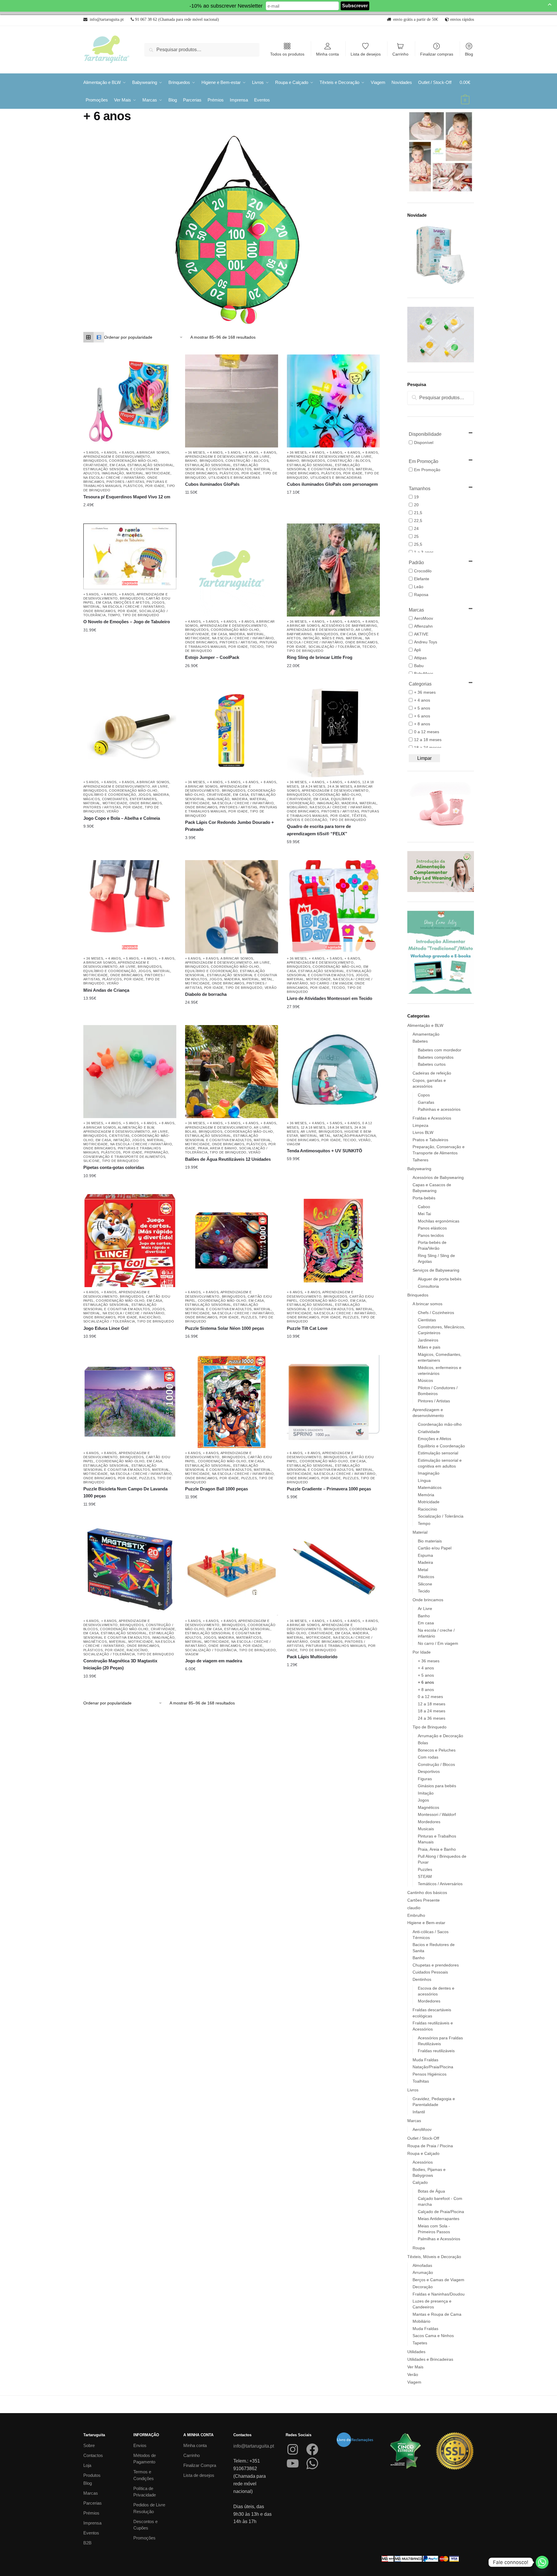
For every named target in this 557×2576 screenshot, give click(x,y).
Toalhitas (421, 2081)
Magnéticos (95, 1642)
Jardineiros (428, 1340)
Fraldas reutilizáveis (436, 2051)
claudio (414, 1908)
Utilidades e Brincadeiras (234, 478)
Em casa (117, 465)
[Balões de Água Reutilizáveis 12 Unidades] (232, 1072)
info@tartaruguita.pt (254, 2446)
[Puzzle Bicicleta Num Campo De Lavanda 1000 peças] (130, 1401)
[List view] (99, 337)
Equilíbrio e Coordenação (110, 795)
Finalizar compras (437, 54)
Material (135, 473)
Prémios (91, 2513)
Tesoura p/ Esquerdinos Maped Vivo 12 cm (127, 497)
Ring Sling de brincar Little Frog (320, 657)
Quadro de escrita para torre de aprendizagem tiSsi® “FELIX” (319, 830)
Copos (424, 1095)
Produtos (92, 2475)
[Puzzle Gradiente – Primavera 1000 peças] (333, 1401)
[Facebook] (312, 2449)
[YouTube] (293, 2463)
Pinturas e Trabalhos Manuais (336, 1646)
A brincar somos (153, 452)
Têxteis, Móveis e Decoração (434, 2257)
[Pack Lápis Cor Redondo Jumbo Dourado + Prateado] (232, 731)
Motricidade (158, 473)
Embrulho (416, 1915)
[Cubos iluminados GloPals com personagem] (333, 401)
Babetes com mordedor (440, 1050)
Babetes (420, 1041)
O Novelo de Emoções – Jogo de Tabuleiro (127, 622)
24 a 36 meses (340, 786)
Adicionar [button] (329, 666)
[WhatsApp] (312, 2463)
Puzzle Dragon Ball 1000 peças (217, 1489)
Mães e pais (333, 638)
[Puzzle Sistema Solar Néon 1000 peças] (232, 1241)
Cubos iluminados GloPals (212, 484)
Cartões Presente (424, 1900)
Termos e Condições (144, 2475)
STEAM (425, 1876)
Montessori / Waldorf (437, 1814)
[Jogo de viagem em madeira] (232, 1569)
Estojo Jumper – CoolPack (212, 657)
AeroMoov (422, 2129)
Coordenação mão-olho (133, 461)
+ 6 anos (109, 452)
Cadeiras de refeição (432, 1073)
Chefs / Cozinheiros (436, 1313)
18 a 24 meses (313, 786)
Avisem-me (125, 630)
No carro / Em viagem (331, 983)
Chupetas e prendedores (436, 1965)
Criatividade (95, 465)
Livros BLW (423, 1132)
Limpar (424, 758)
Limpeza (420, 1125)
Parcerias (93, 2503)
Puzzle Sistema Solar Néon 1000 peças (225, 1328)
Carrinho (400, 54)
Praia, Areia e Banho (218, 1148)
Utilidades (416, 2352)
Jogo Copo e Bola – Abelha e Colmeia (122, 818)
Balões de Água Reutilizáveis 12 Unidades (228, 1159)
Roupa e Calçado (423, 2153)
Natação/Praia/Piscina (355, 1136)
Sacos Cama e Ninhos (433, 2336)
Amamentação (426, 1034)
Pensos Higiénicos (430, 2074)
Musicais (426, 1829)
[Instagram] (293, 2449)
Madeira (237, 634)
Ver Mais (415, 2367)
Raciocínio (150, 1317)
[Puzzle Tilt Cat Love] (333, 1241)
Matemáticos (249, 1637)
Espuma (425, 1555)
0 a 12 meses (430, 1697)
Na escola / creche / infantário (114, 478)
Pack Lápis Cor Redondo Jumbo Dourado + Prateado (230, 826)
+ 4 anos (215, 452)
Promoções (144, 2538)
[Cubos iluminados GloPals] (232, 401)
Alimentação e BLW (136, 1127)
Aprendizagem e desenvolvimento (117, 457)
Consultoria (428, 1286)
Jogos (158, 602)
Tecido (257, 647)
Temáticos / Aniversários (440, 1884)
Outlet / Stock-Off (423, 2138)
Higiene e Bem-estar (426, 1923)
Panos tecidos (431, 1235)
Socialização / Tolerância (334, 647)
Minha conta (327, 54)
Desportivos (429, 1771)
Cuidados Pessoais (430, 1972)
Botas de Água (431, 2191)
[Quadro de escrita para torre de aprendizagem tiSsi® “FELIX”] (333, 731)
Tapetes (420, 2343)
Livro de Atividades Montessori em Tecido (330, 998)
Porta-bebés (424, 1198)
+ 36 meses (195, 452)
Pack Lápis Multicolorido (312, 1657)
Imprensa (92, 2523)
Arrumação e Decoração (440, 1736)
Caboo (424, 1207)
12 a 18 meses (313, 1127)
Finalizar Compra (200, 2465)
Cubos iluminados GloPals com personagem (332, 484)
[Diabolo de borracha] (232, 907)
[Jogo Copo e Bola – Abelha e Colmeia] (130, 731)
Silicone (92, 1161)
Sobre (89, 2445)
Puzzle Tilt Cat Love (307, 1328)
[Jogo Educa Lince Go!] (130, 1241)
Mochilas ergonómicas (439, 1221)
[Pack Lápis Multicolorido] (333, 1569)
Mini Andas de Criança (106, 990)
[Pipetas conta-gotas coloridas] (130, 1072)
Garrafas (426, 1102)
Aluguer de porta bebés (440, 1279)
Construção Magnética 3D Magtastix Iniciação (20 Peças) (120, 1664)
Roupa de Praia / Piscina (430, 2146)
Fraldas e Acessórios (432, 1118)
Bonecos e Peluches (437, 1750)
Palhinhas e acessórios (439, 1109)
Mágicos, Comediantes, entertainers (120, 799)
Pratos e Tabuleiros (430, 1140)
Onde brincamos (201, 473)
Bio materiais (430, 1541)
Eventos (91, 2533)
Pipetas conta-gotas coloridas (114, 1167)
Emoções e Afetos (132, 602)
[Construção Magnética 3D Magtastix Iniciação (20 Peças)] (130, 1569)
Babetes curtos (432, 1064)
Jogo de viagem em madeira (214, 1661)
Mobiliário (297, 807)
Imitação (311, 638)
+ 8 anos (127, 452)
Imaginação (113, 473)
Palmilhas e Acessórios (439, 2239)
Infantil (419, 2112)
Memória (426, 1495)
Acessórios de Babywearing (350, 626)
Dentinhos (422, 1979)
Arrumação (423, 2272)
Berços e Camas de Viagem (438, 2280)
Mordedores (429, 1822)
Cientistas (119, 1136)
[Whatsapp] (542, 2562)
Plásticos (133, 486)
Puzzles (249, 1317)
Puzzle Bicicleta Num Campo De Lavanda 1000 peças (125, 1492)
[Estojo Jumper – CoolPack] (232, 570)
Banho (191, 461)
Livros (413, 2090)
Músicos (425, 1380)
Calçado (420, 2182)
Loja (87, 2465)
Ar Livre (262, 457)
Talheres (420, 1160)
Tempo (114, 615)
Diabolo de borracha (206, 994)
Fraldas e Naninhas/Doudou (439, 2294)
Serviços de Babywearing (436, 1270)
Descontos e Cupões (145, 2525)
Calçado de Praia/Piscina (441, 2212)
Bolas (191, 1132)
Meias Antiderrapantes (439, 2219)
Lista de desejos (366, 54)
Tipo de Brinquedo (141, 615)
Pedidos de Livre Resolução (149, 2508)
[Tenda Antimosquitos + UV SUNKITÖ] (333, 1072)
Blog (469, 54)
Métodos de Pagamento (145, 2459)
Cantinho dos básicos (427, 1893)
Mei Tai (424, 1214)
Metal (267, 979)
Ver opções (125, 505)
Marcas (414, 2121)
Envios (140, 2445)
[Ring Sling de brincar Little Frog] (333, 570)
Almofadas (422, 2265)
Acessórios (423, 2162)
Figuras (425, 1779)
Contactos (93, 2455)
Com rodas (428, 1757)
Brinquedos (95, 461)
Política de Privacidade (145, 2492)
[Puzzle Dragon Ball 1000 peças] (232, 1401)
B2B (87, 2543)
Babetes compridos (436, 1057)
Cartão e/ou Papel (435, 1548)
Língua (424, 1480)
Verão (113, 811)
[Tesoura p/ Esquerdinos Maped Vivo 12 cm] (130, 401)
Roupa (419, 2248)
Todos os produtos (287, 54)
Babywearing (300, 634)
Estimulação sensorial (151, 465)
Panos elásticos (432, 1228)
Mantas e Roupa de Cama (437, 2314)
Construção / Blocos (247, 461)
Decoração (423, 2287)
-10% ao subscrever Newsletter (226, 6)
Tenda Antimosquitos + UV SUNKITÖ (325, 1151)
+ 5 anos (91, 452)
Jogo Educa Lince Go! (106, 1328)
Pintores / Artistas (125, 482)
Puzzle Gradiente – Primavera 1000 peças (329, 1489)
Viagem (294, 1144)
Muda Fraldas (425, 2060)
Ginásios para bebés (437, 1786)
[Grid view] (89, 337)
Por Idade (155, 486)
